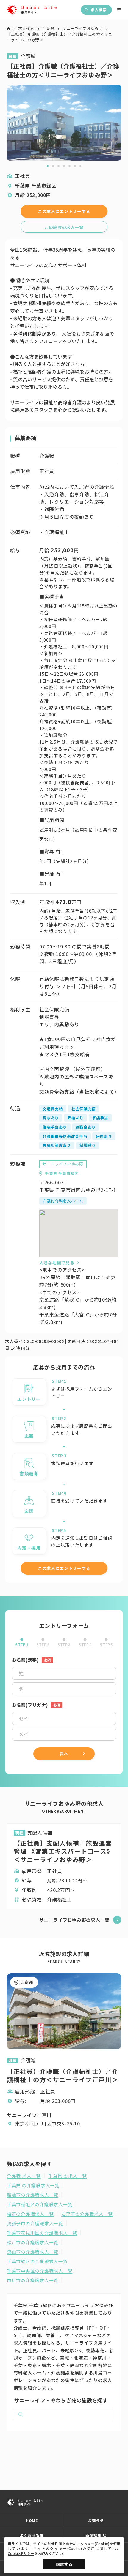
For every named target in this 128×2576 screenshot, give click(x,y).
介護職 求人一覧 (24, 2176)
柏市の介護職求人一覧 (30, 2214)
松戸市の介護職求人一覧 (33, 2242)
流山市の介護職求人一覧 (33, 2252)
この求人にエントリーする (64, 211)
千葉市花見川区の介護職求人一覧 (42, 2233)
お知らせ (96, 2520)
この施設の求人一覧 (64, 227)
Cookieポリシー (21, 2553)
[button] (48, 166)
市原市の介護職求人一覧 (33, 2280)
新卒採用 (94, 2535)
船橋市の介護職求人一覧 (33, 2195)
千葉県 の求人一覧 (68, 2176)
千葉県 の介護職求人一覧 (33, 2185)
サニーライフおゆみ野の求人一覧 (74, 1920)
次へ (64, 1754)
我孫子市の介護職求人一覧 (35, 2223)
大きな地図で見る (57, 1262)
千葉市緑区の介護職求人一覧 (37, 2261)
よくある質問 (32, 2535)
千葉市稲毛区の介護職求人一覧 (40, 2204)
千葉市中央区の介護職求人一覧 (40, 2271)
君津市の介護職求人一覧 (87, 2214)
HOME (32, 2520)
